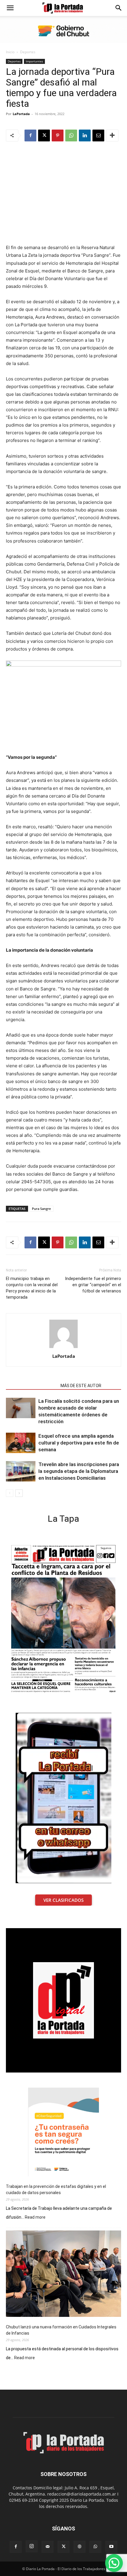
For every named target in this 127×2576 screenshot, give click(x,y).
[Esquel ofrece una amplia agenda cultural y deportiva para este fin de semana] (21, 1443)
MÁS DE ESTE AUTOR (81, 1386)
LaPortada (21, 114)
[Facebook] (30, 135)
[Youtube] (111, 2547)
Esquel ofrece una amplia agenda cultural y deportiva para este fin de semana (79, 1443)
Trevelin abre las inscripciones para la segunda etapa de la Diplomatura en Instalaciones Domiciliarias (79, 1471)
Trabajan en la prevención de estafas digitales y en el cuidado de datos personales (56, 2190)
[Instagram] (32, 2546)
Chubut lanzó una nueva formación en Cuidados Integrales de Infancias (61, 2330)
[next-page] (19, 1493)
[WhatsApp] (71, 135)
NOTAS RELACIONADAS (31, 1386)
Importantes (34, 61)
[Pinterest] (58, 135)
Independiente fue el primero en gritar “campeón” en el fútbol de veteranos (93, 1285)
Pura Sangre (41, 1209)
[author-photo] (63, 1348)
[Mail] (48, 2547)
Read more (35, 2217)
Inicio (10, 52)
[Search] (119, 8)
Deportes (28, 52)
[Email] (98, 135)
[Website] (79, 2547)
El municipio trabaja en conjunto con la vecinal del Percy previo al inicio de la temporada (32, 1288)
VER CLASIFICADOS (63, 1900)
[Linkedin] (85, 135)
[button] (10, 8)
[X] (44, 135)
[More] (112, 135)
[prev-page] (10, 1493)
